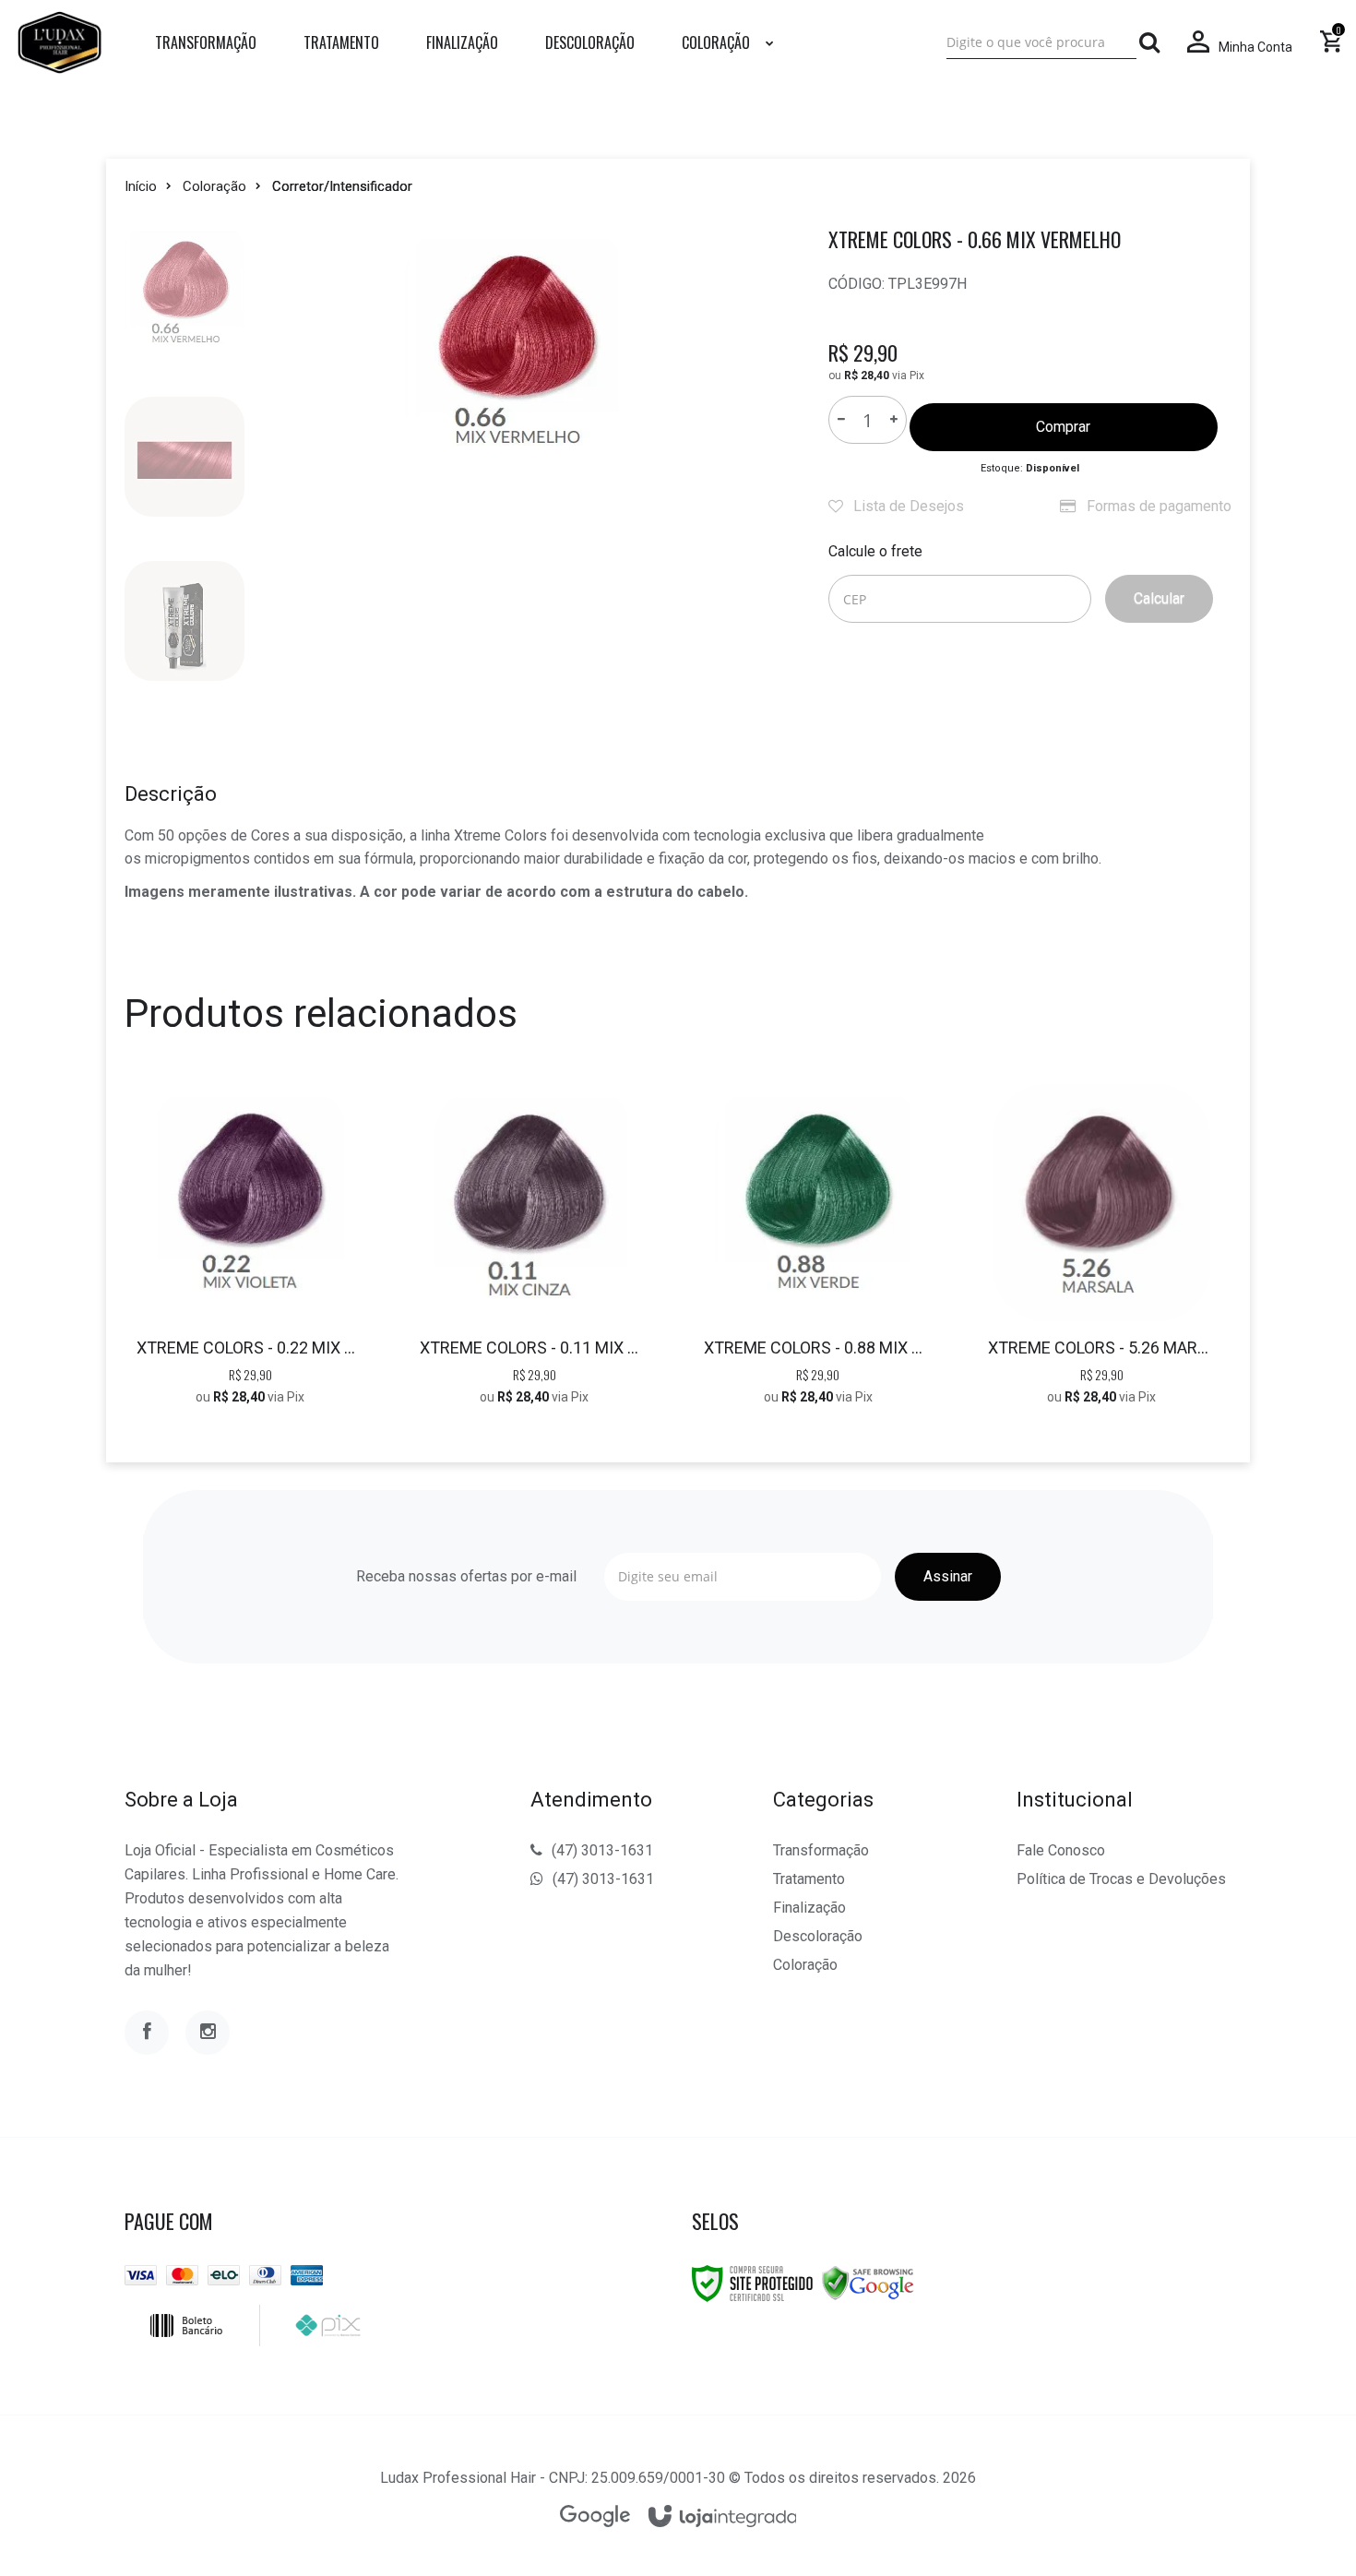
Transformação (821, 1850)
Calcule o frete (875, 551)
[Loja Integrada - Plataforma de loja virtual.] (723, 2517)
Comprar (1063, 427)
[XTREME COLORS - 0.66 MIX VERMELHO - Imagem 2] (184, 457)
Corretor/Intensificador (342, 186)
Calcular (1159, 598)
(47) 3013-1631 (602, 1850)
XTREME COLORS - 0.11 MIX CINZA (534, 1348)
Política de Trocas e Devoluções (1121, 1879)
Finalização (809, 1908)
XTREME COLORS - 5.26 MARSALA (1102, 1348)
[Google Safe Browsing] (868, 2283)
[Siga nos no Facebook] (147, 2033)
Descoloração (818, 1936)
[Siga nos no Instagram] (208, 2033)
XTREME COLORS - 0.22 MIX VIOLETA (250, 1348)
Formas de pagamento (1157, 506)
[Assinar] (948, 1577)
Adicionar (292, 1259)
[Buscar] (1149, 42)
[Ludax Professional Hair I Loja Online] (59, 42)
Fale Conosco (1061, 1850)
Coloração (214, 186)
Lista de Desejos (907, 506)
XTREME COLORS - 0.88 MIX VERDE (818, 1348)
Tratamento (809, 1879)
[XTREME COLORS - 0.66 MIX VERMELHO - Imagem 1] (184, 292)
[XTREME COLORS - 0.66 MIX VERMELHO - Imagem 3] (184, 621)
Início (141, 186)
